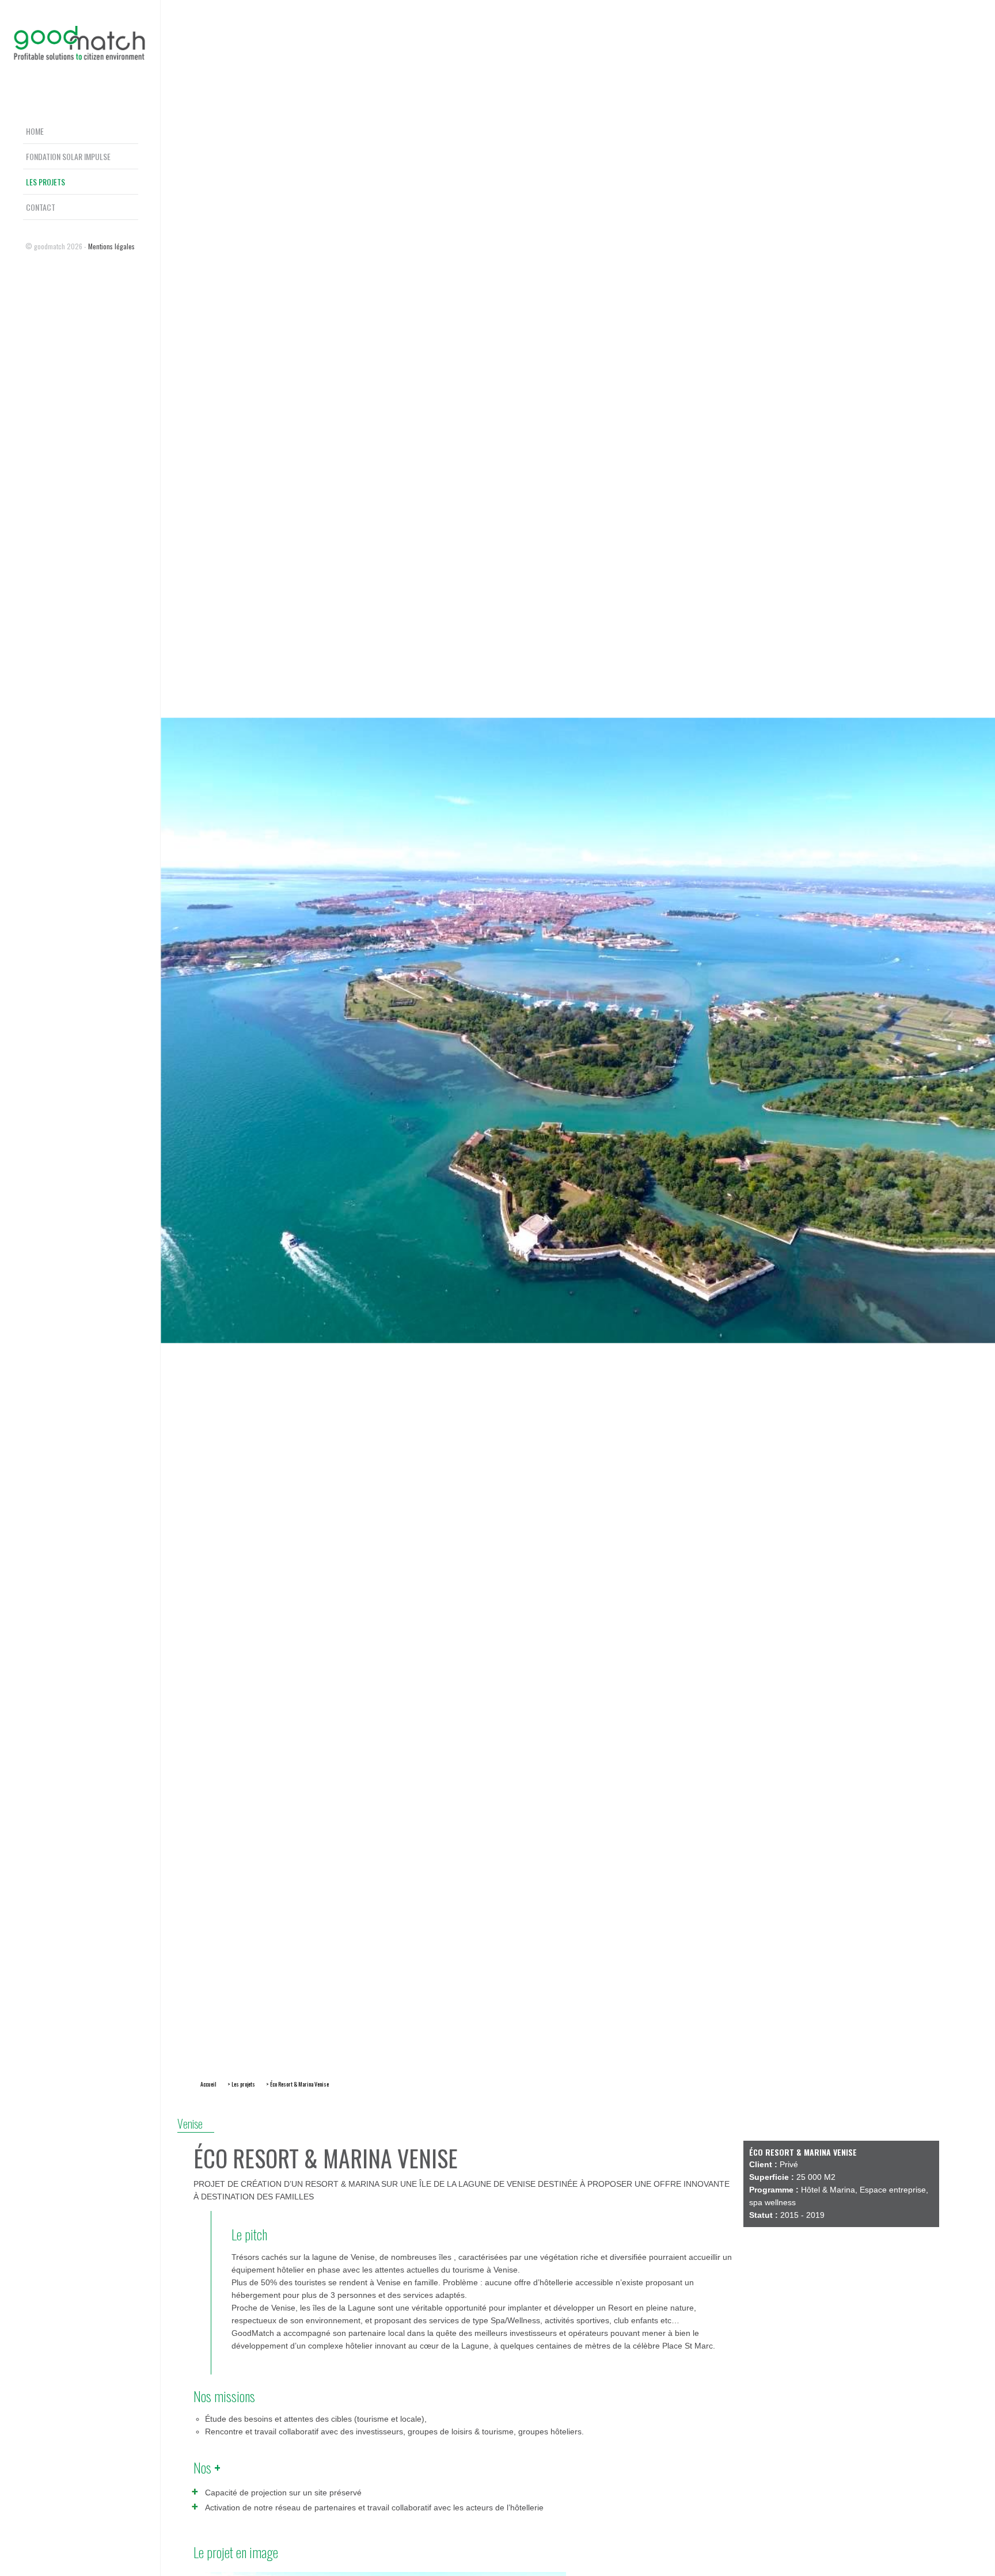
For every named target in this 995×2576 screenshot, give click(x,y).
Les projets (45, 182)
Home (35, 131)
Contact (41, 207)
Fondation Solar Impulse (68, 156)
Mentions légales (111, 246)
